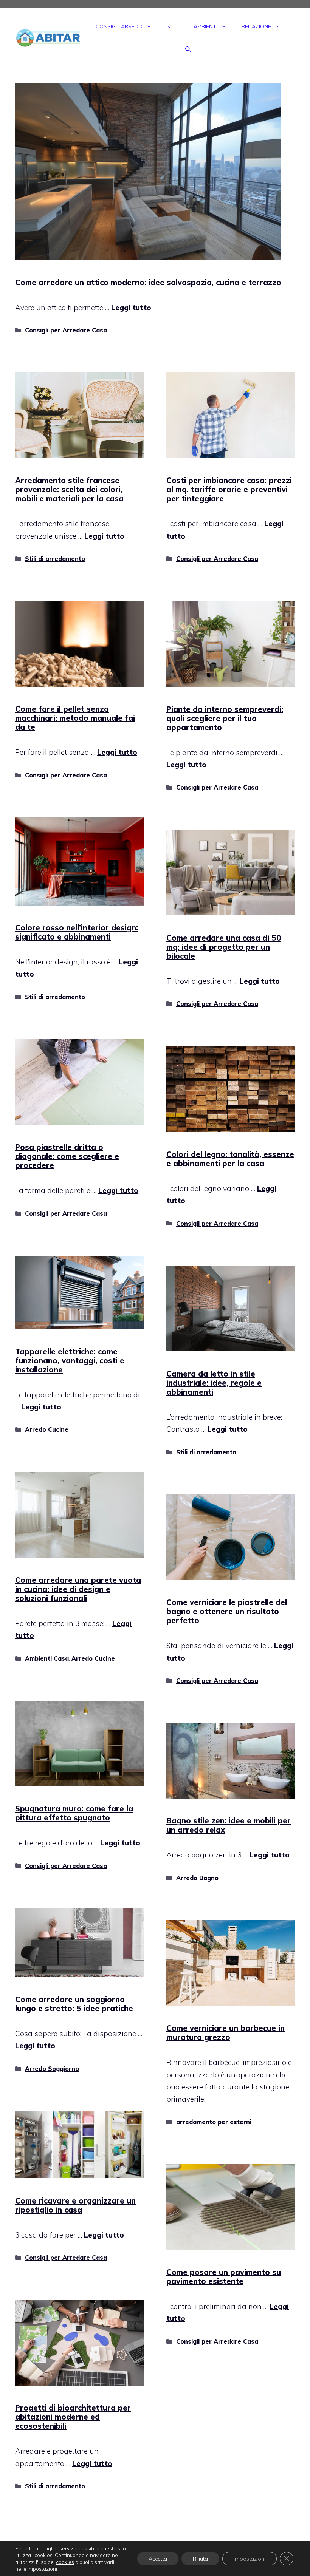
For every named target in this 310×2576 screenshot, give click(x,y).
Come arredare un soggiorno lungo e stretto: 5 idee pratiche (74, 2004)
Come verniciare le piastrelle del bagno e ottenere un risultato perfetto (227, 1611)
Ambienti (205, 26)
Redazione (256, 26)
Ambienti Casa (47, 1658)
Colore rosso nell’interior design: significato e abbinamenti (77, 932)
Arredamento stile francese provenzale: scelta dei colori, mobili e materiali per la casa (69, 489)
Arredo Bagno (197, 1878)
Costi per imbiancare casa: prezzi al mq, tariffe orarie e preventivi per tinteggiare (229, 489)
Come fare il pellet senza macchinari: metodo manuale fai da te (75, 718)
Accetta (158, 2559)
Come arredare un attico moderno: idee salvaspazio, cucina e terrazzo (148, 282)
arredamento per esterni (214, 2122)
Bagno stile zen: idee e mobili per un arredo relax (229, 1825)
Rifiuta (200, 2559)
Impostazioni (250, 2559)
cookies (65, 2562)
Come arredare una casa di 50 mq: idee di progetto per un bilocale (224, 947)
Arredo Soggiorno (52, 2069)
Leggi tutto (131, 308)
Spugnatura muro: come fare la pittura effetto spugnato (74, 1813)
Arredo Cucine (47, 1429)
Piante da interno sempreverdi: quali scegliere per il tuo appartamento (225, 718)
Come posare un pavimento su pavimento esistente (224, 2277)
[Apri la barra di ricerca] (188, 49)
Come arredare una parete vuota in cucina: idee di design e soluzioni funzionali (78, 1589)
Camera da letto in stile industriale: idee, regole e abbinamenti (214, 1383)
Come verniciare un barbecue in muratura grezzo (226, 2033)
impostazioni (42, 2569)
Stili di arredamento (55, 559)
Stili (173, 26)
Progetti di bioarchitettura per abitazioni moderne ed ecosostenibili (73, 2417)
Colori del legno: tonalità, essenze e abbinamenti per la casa (230, 1159)
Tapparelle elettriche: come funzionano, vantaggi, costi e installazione (70, 1361)
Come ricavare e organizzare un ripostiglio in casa (75, 2205)
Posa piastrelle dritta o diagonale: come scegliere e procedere (67, 1156)
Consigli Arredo (119, 26)
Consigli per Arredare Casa (66, 330)
